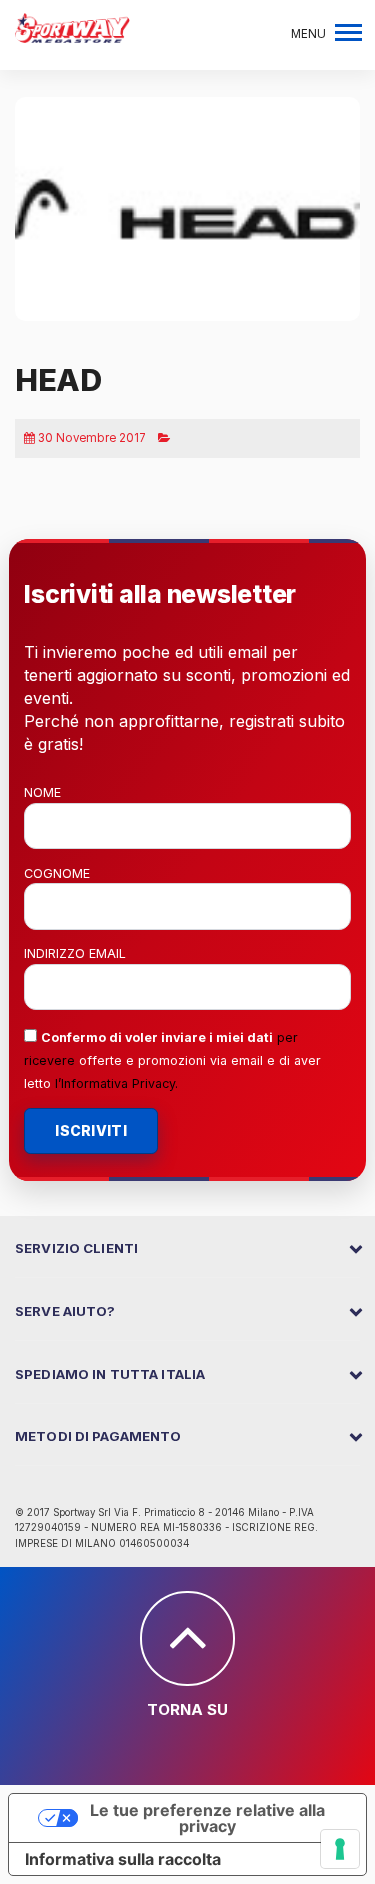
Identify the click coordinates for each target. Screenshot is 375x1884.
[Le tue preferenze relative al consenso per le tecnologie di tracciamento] (340, 1849)
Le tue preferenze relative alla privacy (207, 1818)
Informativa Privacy (118, 1083)
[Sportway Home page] (72, 26)
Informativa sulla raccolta (123, 1859)
